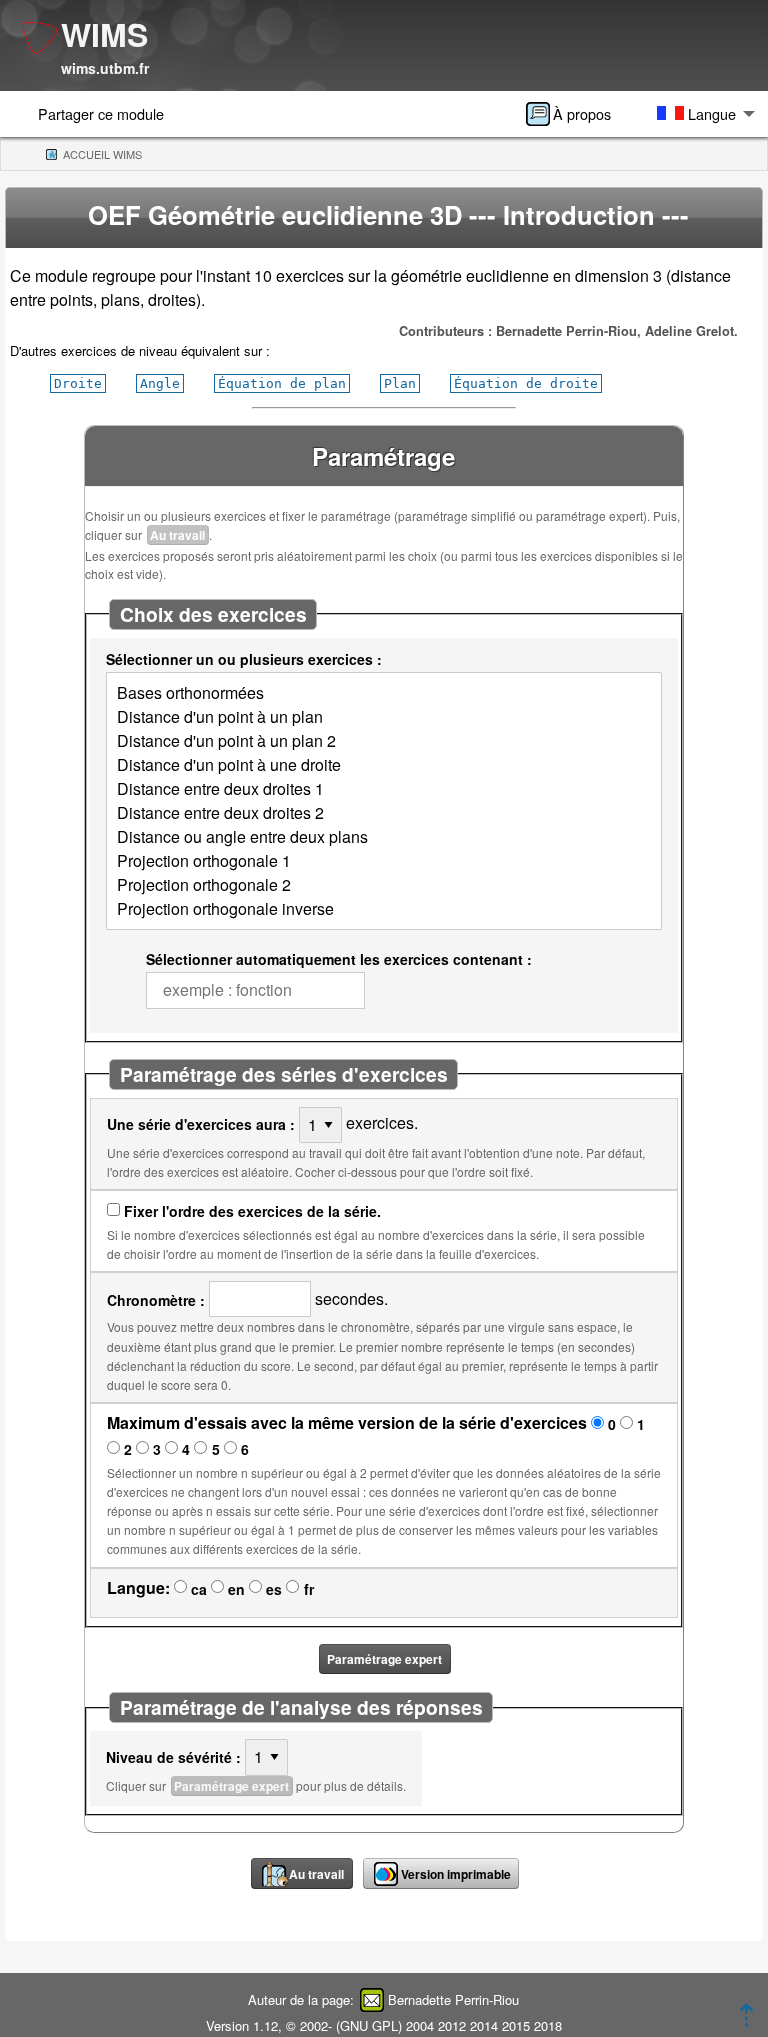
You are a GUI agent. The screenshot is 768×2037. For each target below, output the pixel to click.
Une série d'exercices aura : (201, 1124)
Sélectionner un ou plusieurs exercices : (244, 659)
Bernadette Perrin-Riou (453, 1999)
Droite (78, 383)
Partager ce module (101, 113)
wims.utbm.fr (105, 68)
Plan (400, 383)
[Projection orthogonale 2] (384, 885)
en (236, 1589)
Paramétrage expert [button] (384, 1659)
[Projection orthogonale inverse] (384, 909)
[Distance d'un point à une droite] (384, 765)
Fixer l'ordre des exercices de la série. (252, 1211)
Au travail (177, 535)
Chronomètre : (156, 1300)
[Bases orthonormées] (384, 693)
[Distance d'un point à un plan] (384, 717)
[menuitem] (575, 114)
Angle (160, 383)
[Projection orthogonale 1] (384, 861)
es (274, 1589)
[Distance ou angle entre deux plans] (384, 837)
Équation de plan (282, 383)
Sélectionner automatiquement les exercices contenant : (339, 959)
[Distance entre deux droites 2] (384, 813)
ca (199, 1589)
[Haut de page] (746, 2020)
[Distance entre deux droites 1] (384, 789)
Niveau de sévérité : (173, 1757)
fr (308, 1589)
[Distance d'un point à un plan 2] (384, 741)
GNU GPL (369, 2025)
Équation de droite (526, 383)
